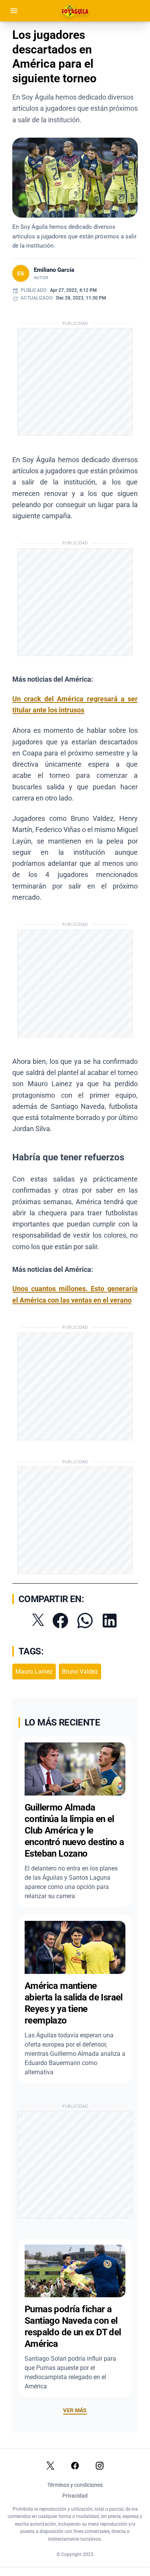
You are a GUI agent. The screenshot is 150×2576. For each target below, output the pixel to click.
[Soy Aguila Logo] (75, 11)
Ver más (75, 2410)
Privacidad (75, 2496)
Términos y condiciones (75, 2485)
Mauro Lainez (34, 1672)
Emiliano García (54, 270)
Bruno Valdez (80, 1672)
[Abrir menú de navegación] (14, 11)
